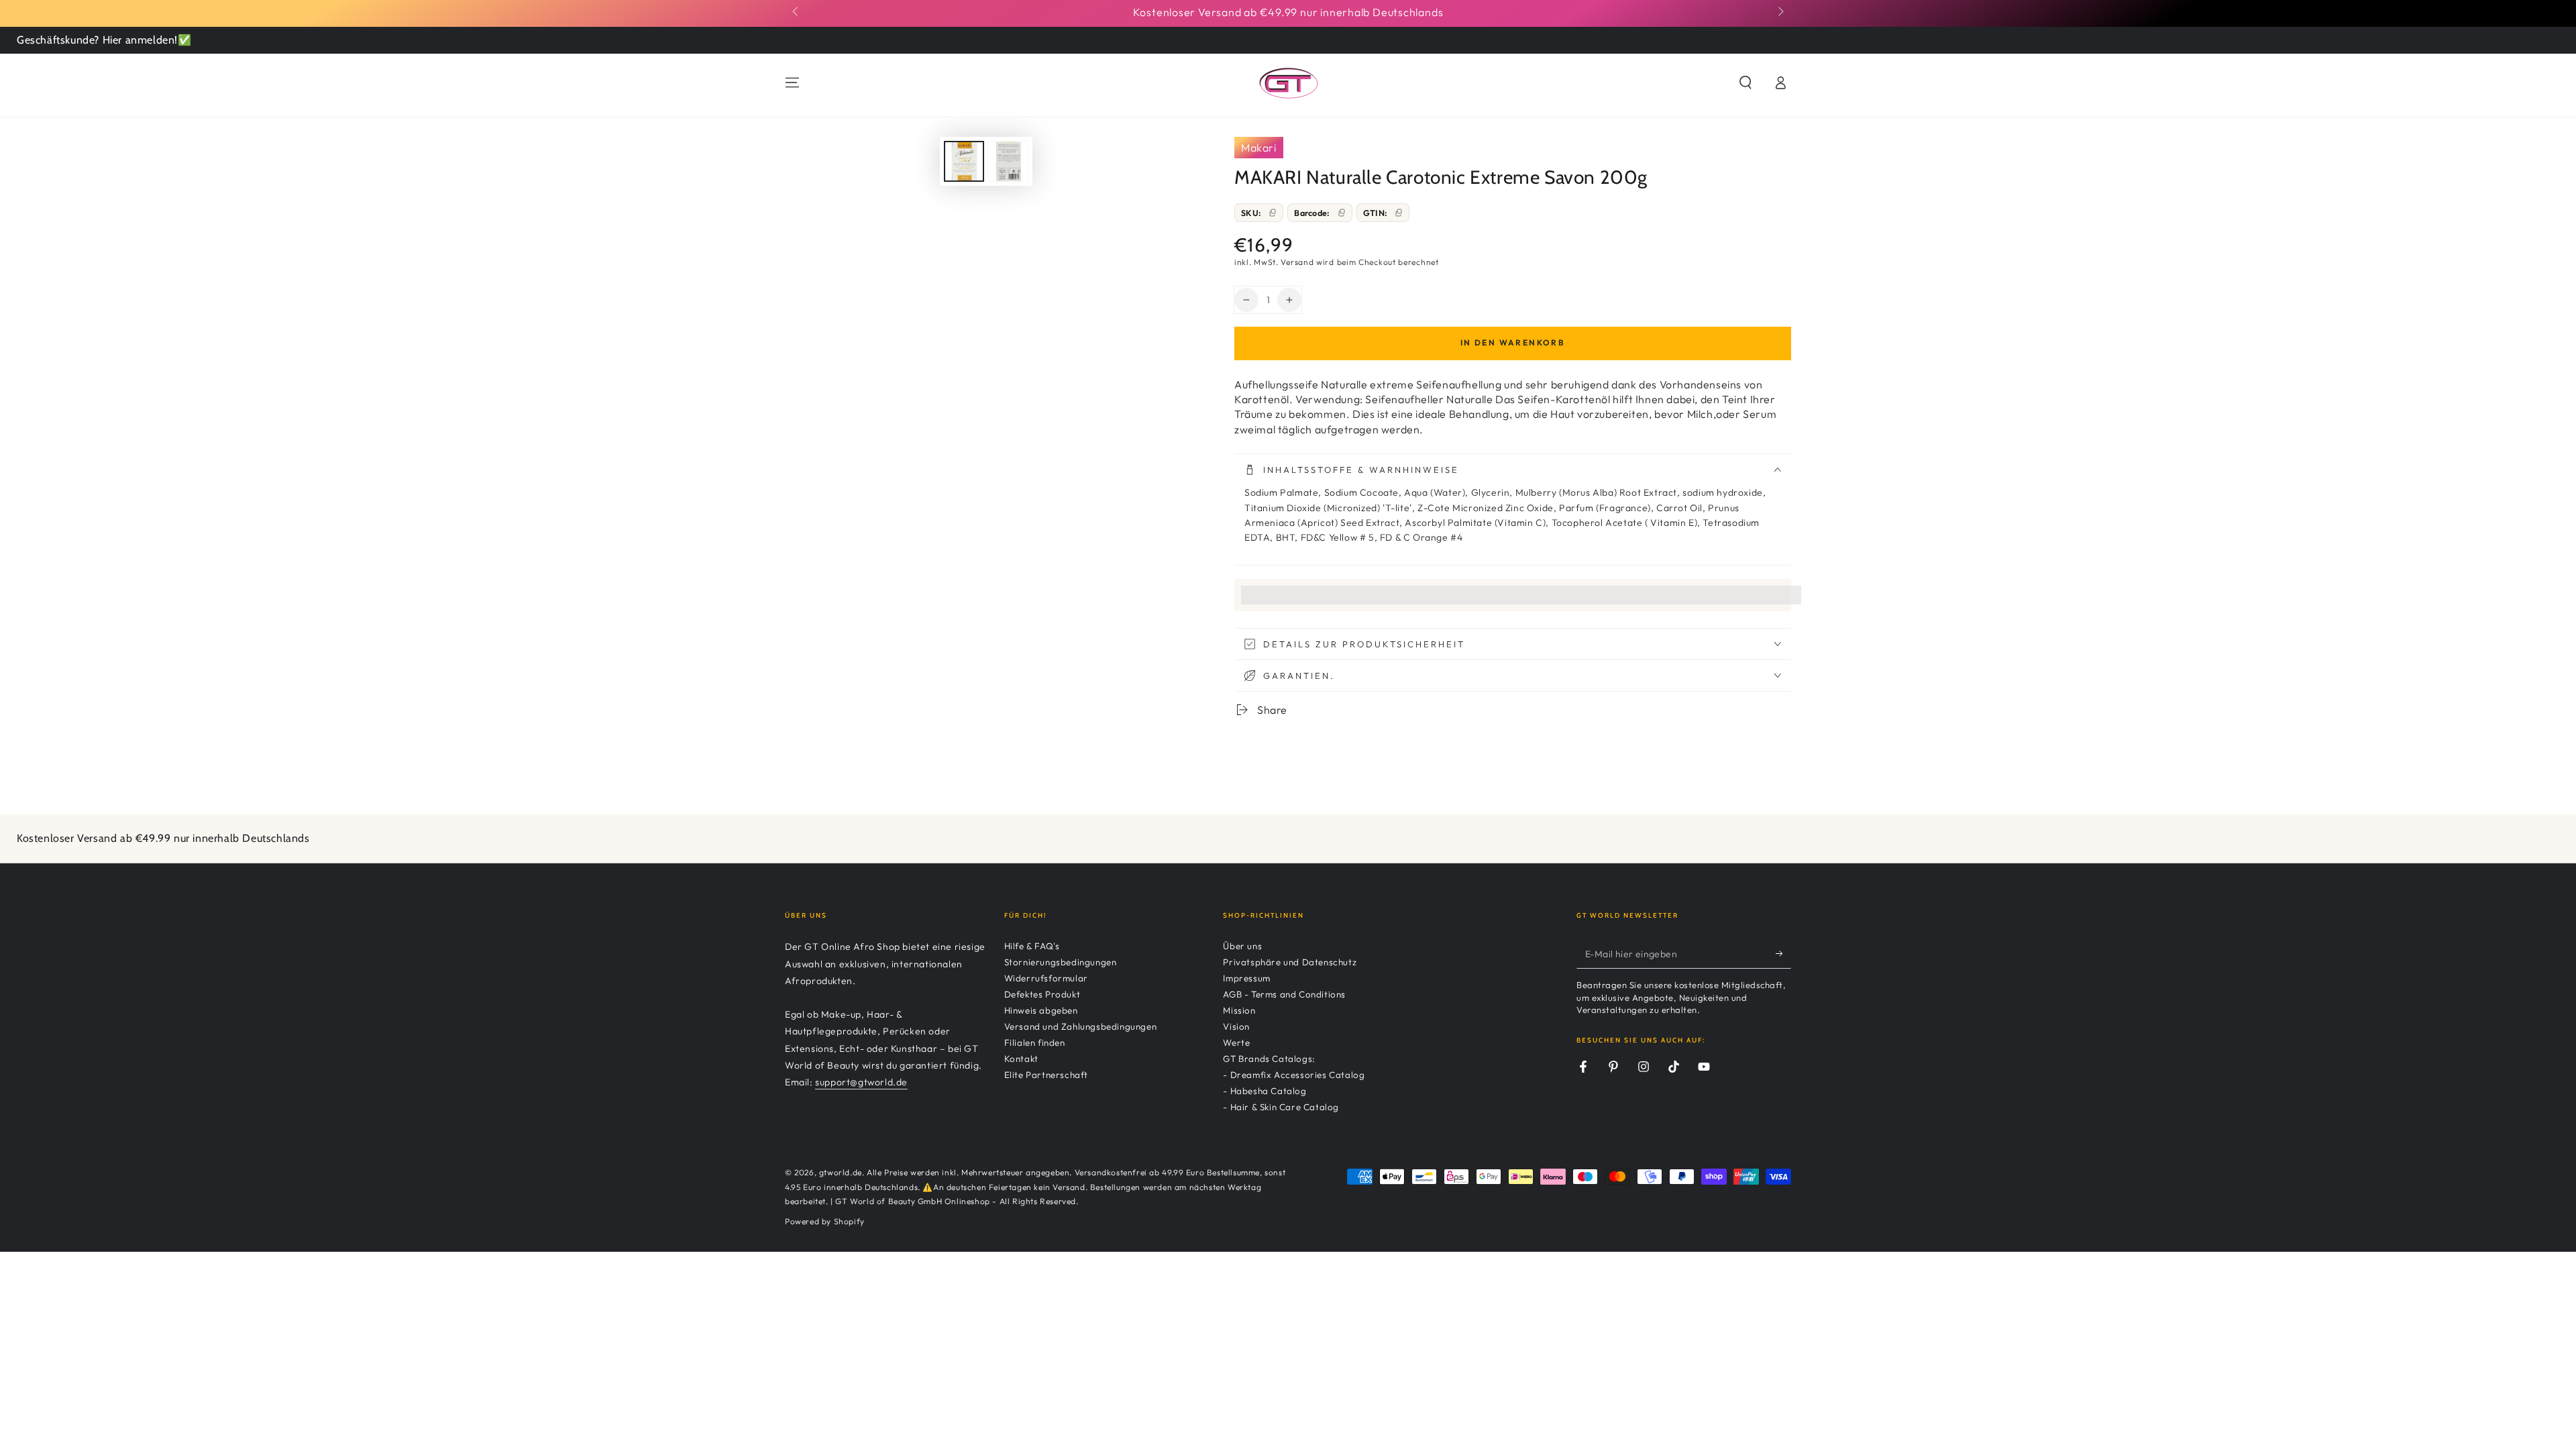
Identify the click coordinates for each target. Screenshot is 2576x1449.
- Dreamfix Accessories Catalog (1294, 1075)
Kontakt (1021, 1059)
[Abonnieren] (1783, 953)
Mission (1239, 1010)
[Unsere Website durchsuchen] (1746, 83)
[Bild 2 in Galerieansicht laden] (1008, 161)
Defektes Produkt (1042, 994)
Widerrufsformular (1046, 978)
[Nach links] (796, 12)
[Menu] (792, 83)
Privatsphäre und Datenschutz (1290, 962)
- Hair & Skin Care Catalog (1281, 1107)
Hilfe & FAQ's (1032, 946)
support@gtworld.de (861, 1082)
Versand (1297, 262)
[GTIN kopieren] (1399, 213)
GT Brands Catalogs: (1269, 1059)
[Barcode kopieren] (1342, 213)
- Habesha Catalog (1265, 1091)
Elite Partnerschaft (1046, 1075)
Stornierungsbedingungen (1061, 962)
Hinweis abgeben (1041, 1010)
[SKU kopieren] (1273, 213)
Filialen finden (1035, 1042)
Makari (1259, 148)
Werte (1236, 1042)
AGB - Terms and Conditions (1284, 994)
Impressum (1246, 978)
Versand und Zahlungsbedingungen (1081, 1026)
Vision (1236, 1026)
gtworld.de (841, 1172)
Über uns (1242, 946)
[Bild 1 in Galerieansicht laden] (964, 161)
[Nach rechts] (1780, 12)
